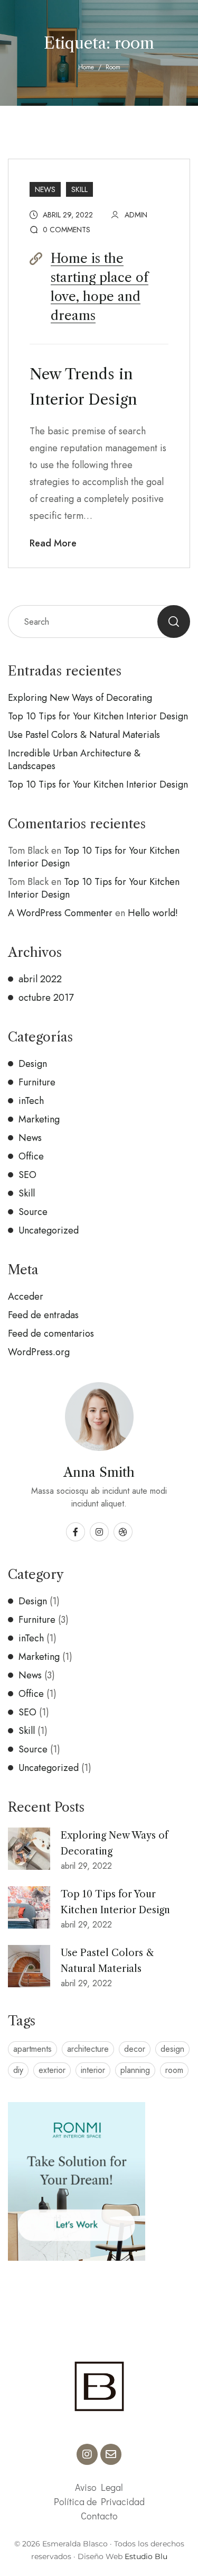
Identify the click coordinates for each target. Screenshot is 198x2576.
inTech (31, 1101)
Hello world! (153, 913)
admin (136, 215)
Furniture (37, 1082)
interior (93, 2070)
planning (135, 2070)
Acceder (26, 1296)
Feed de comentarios (51, 1333)
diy (18, 2070)
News (45, 189)
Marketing (39, 1119)
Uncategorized (49, 1230)
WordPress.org (39, 1352)
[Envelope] (111, 2454)
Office (31, 1156)
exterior (52, 2070)
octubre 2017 (46, 998)
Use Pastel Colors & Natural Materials (84, 735)
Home (86, 67)
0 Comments (67, 230)
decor (135, 2049)
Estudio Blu (146, 2556)
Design (33, 1064)
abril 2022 (40, 979)
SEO (27, 1175)
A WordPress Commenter (60, 913)
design (172, 2049)
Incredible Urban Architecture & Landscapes (74, 760)
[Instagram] (87, 2454)
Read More (53, 543)
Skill (79, 189)
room (174, 2070)
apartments (32, 2049)
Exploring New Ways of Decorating (80, 698)
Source (33, 1212)
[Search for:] (99, 622)
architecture (88, 2049)
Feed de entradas (43, 1315)
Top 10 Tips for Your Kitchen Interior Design (98, 716)
